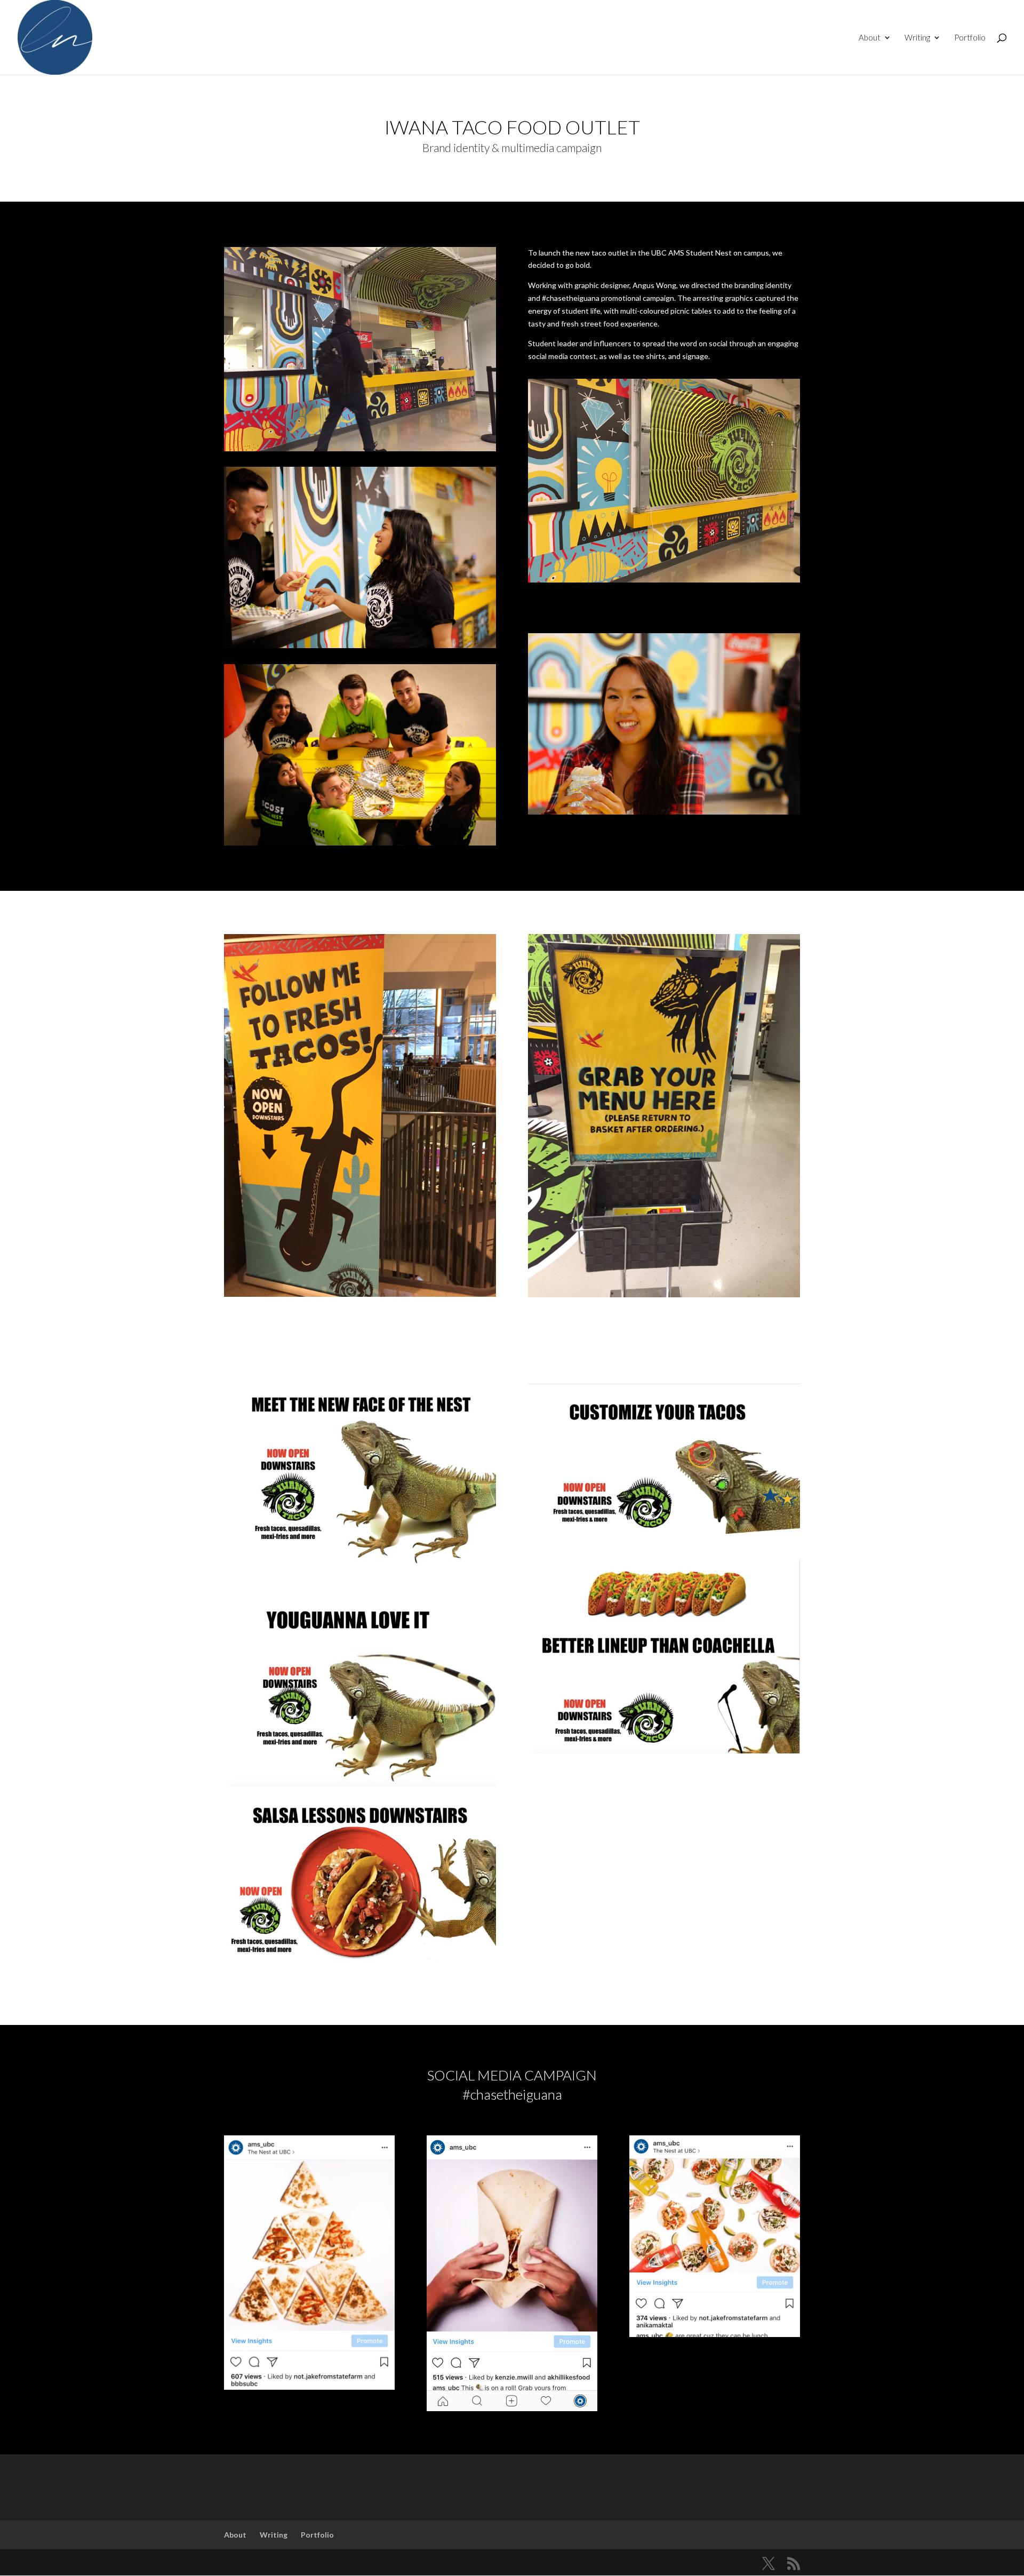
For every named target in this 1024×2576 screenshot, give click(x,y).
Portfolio (970, 38)
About (870, 38)
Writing (917, 38)
